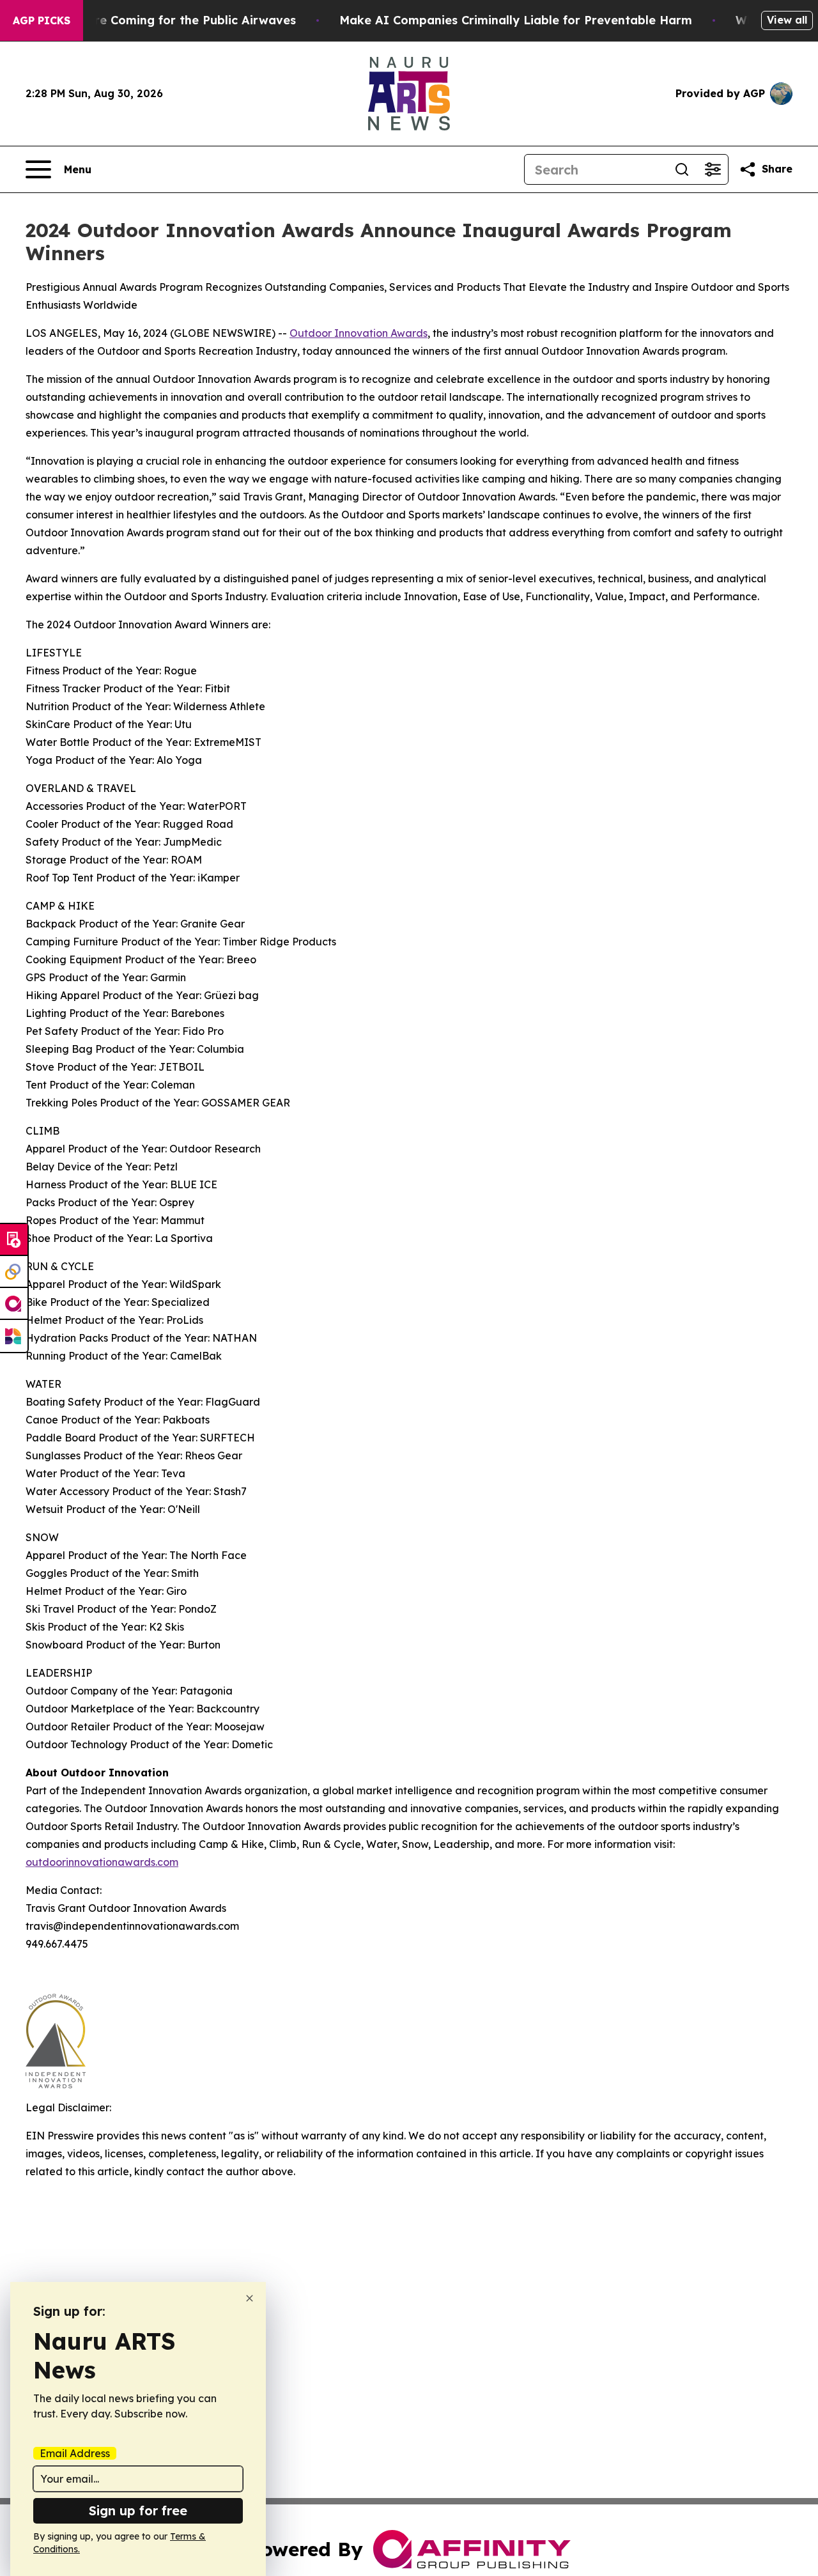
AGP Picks (42, 20)
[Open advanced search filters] (713, 169)
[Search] (682, 169)
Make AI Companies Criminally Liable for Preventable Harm (516, 20)
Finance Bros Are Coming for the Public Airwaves (151, 20)
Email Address (75, 2453)
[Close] (250, 2298)
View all (787, 20)
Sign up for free (138, 2510)
